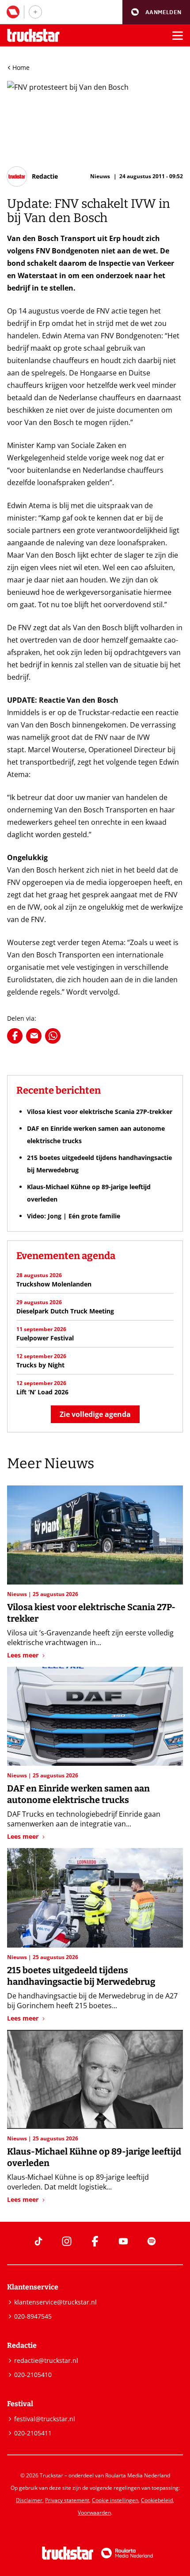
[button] (156, 12)
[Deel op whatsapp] (53, 1036)
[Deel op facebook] (15, 1036)
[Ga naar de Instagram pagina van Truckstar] (67, 2241)
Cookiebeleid (157, 2500)
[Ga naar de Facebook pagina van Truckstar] (95, 2241)
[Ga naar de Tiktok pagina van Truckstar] (38, 2241)
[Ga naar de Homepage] (33, 36)
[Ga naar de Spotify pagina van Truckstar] (152, 2241)
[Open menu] (178, 35)
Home (21, 67)
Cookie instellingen (115, 2500)
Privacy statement (67, 2500)
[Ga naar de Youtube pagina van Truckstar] (123, 2241)
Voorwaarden (94, 2513)
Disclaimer (29, 2500)
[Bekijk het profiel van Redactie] (32, 176)
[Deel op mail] (34, 1036)
